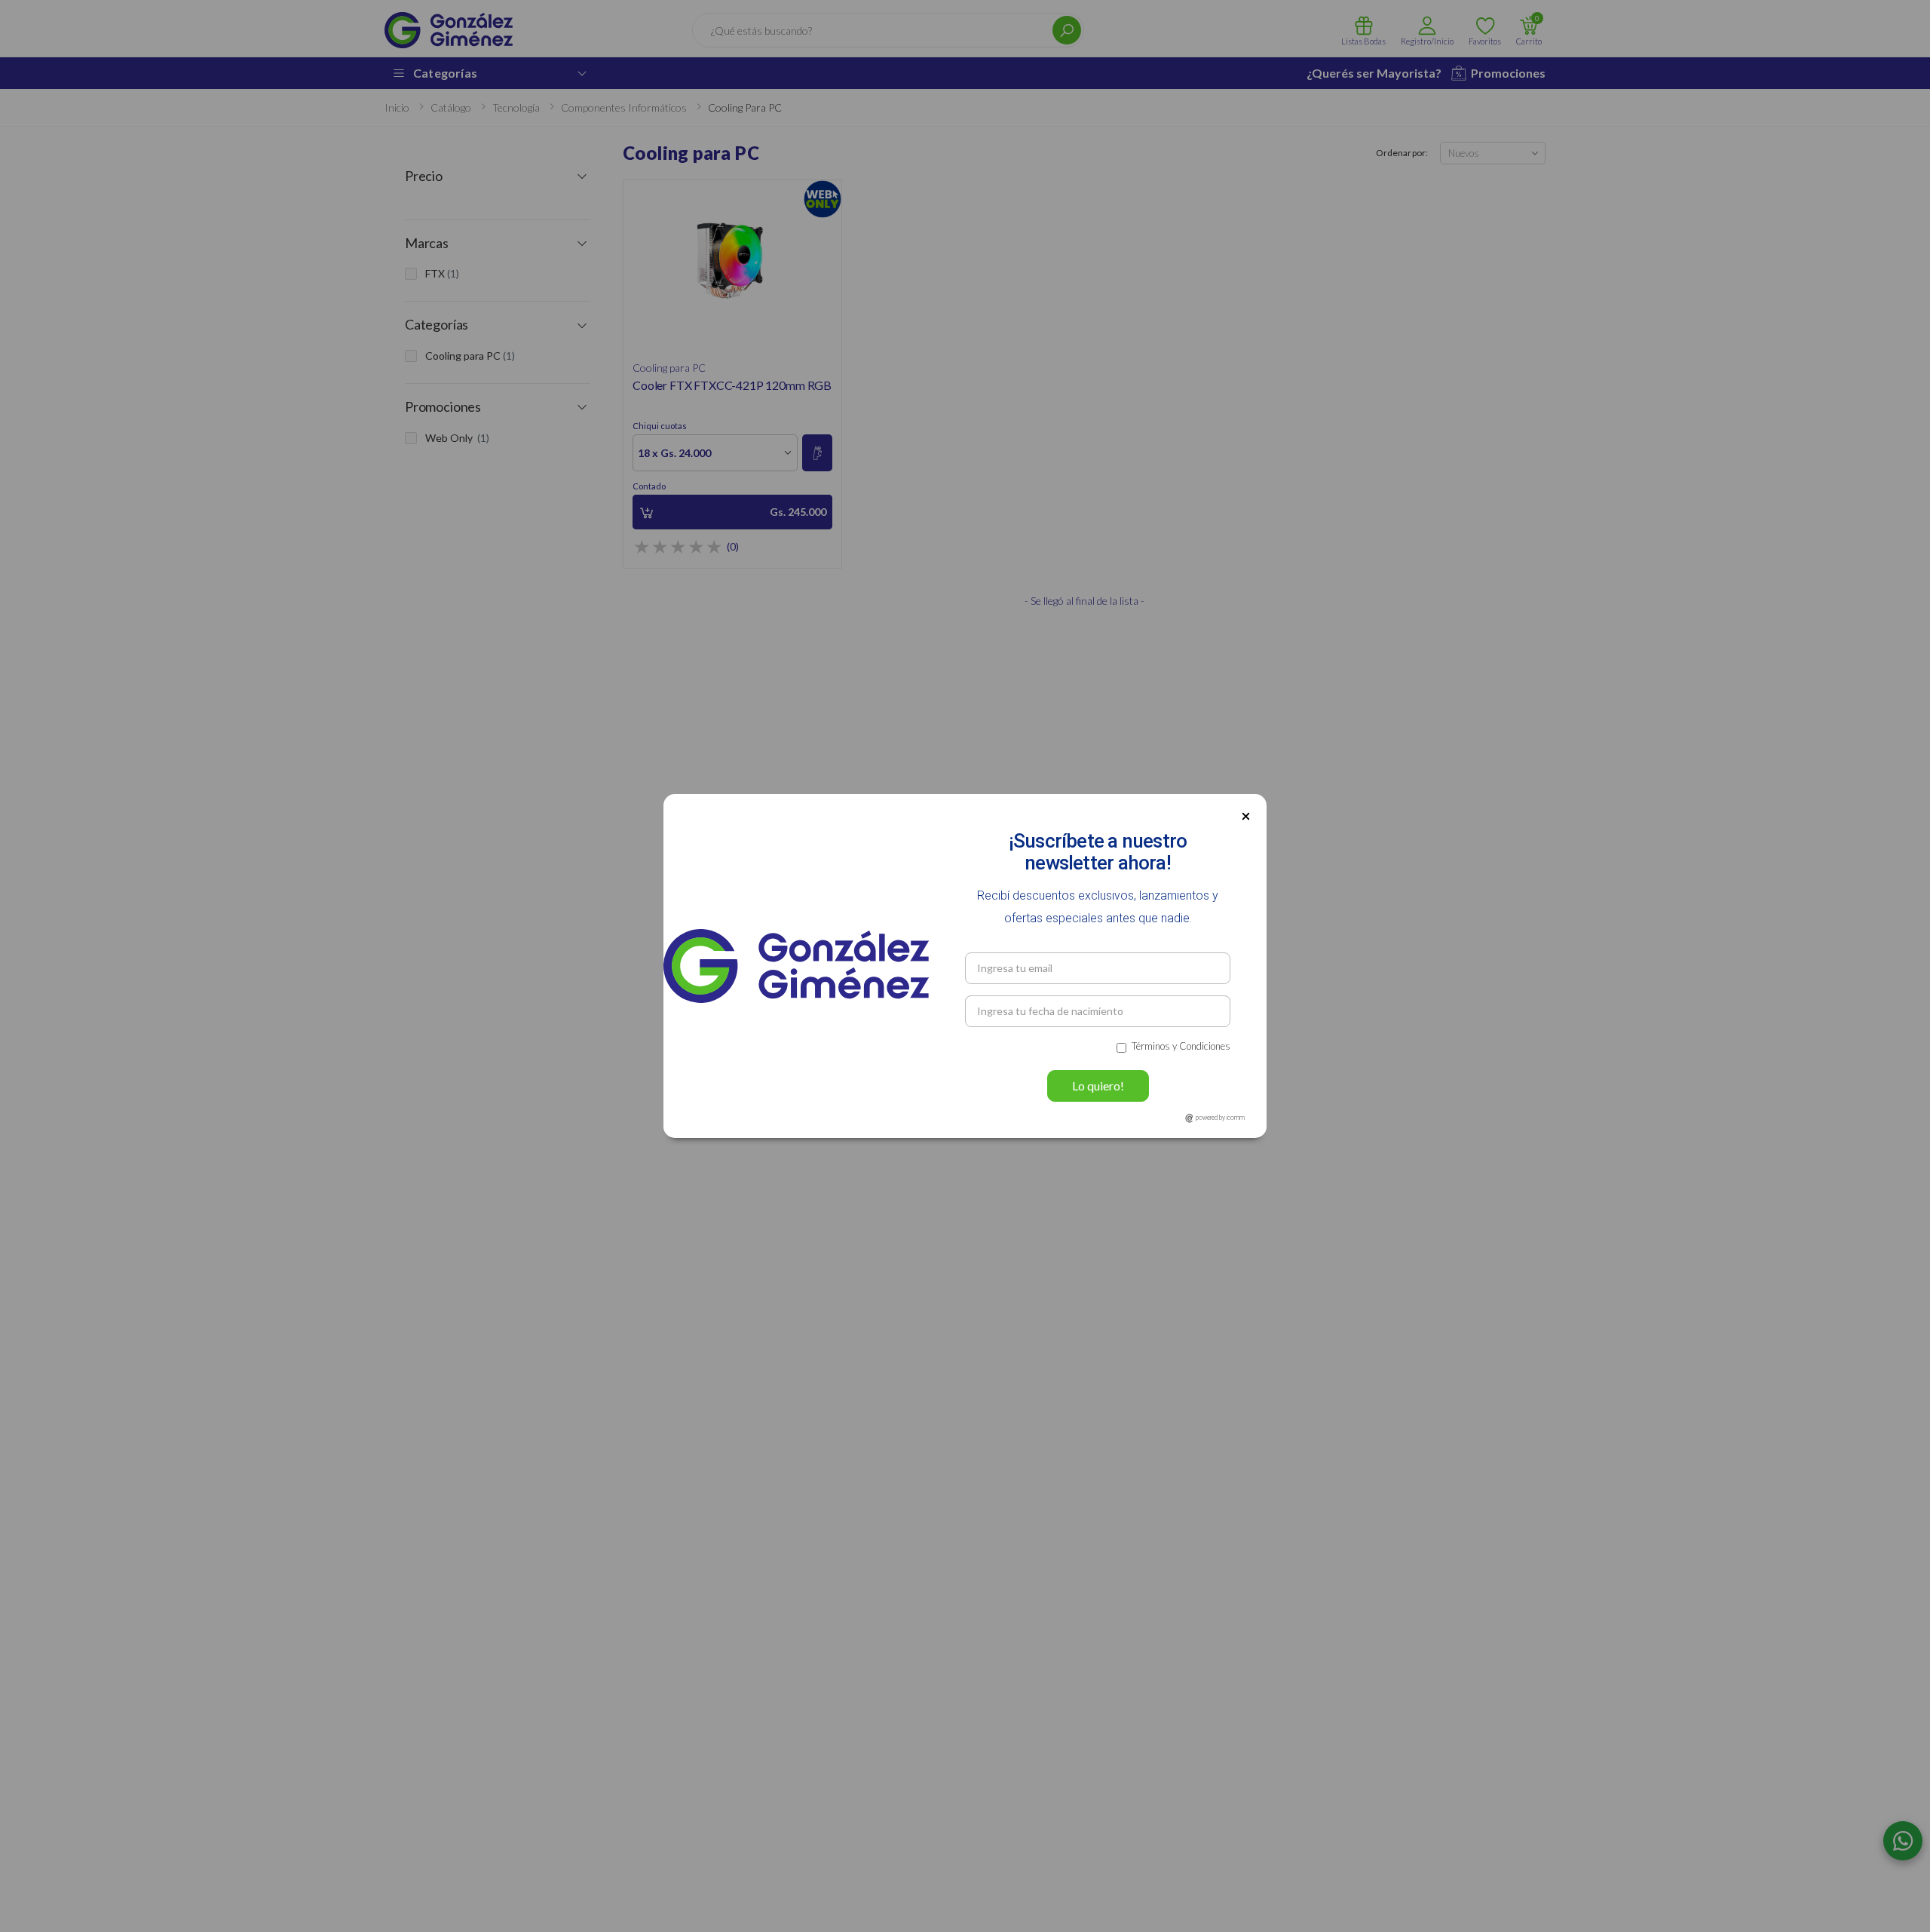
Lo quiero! (1098, 1086)
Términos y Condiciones (1181, 1046)
